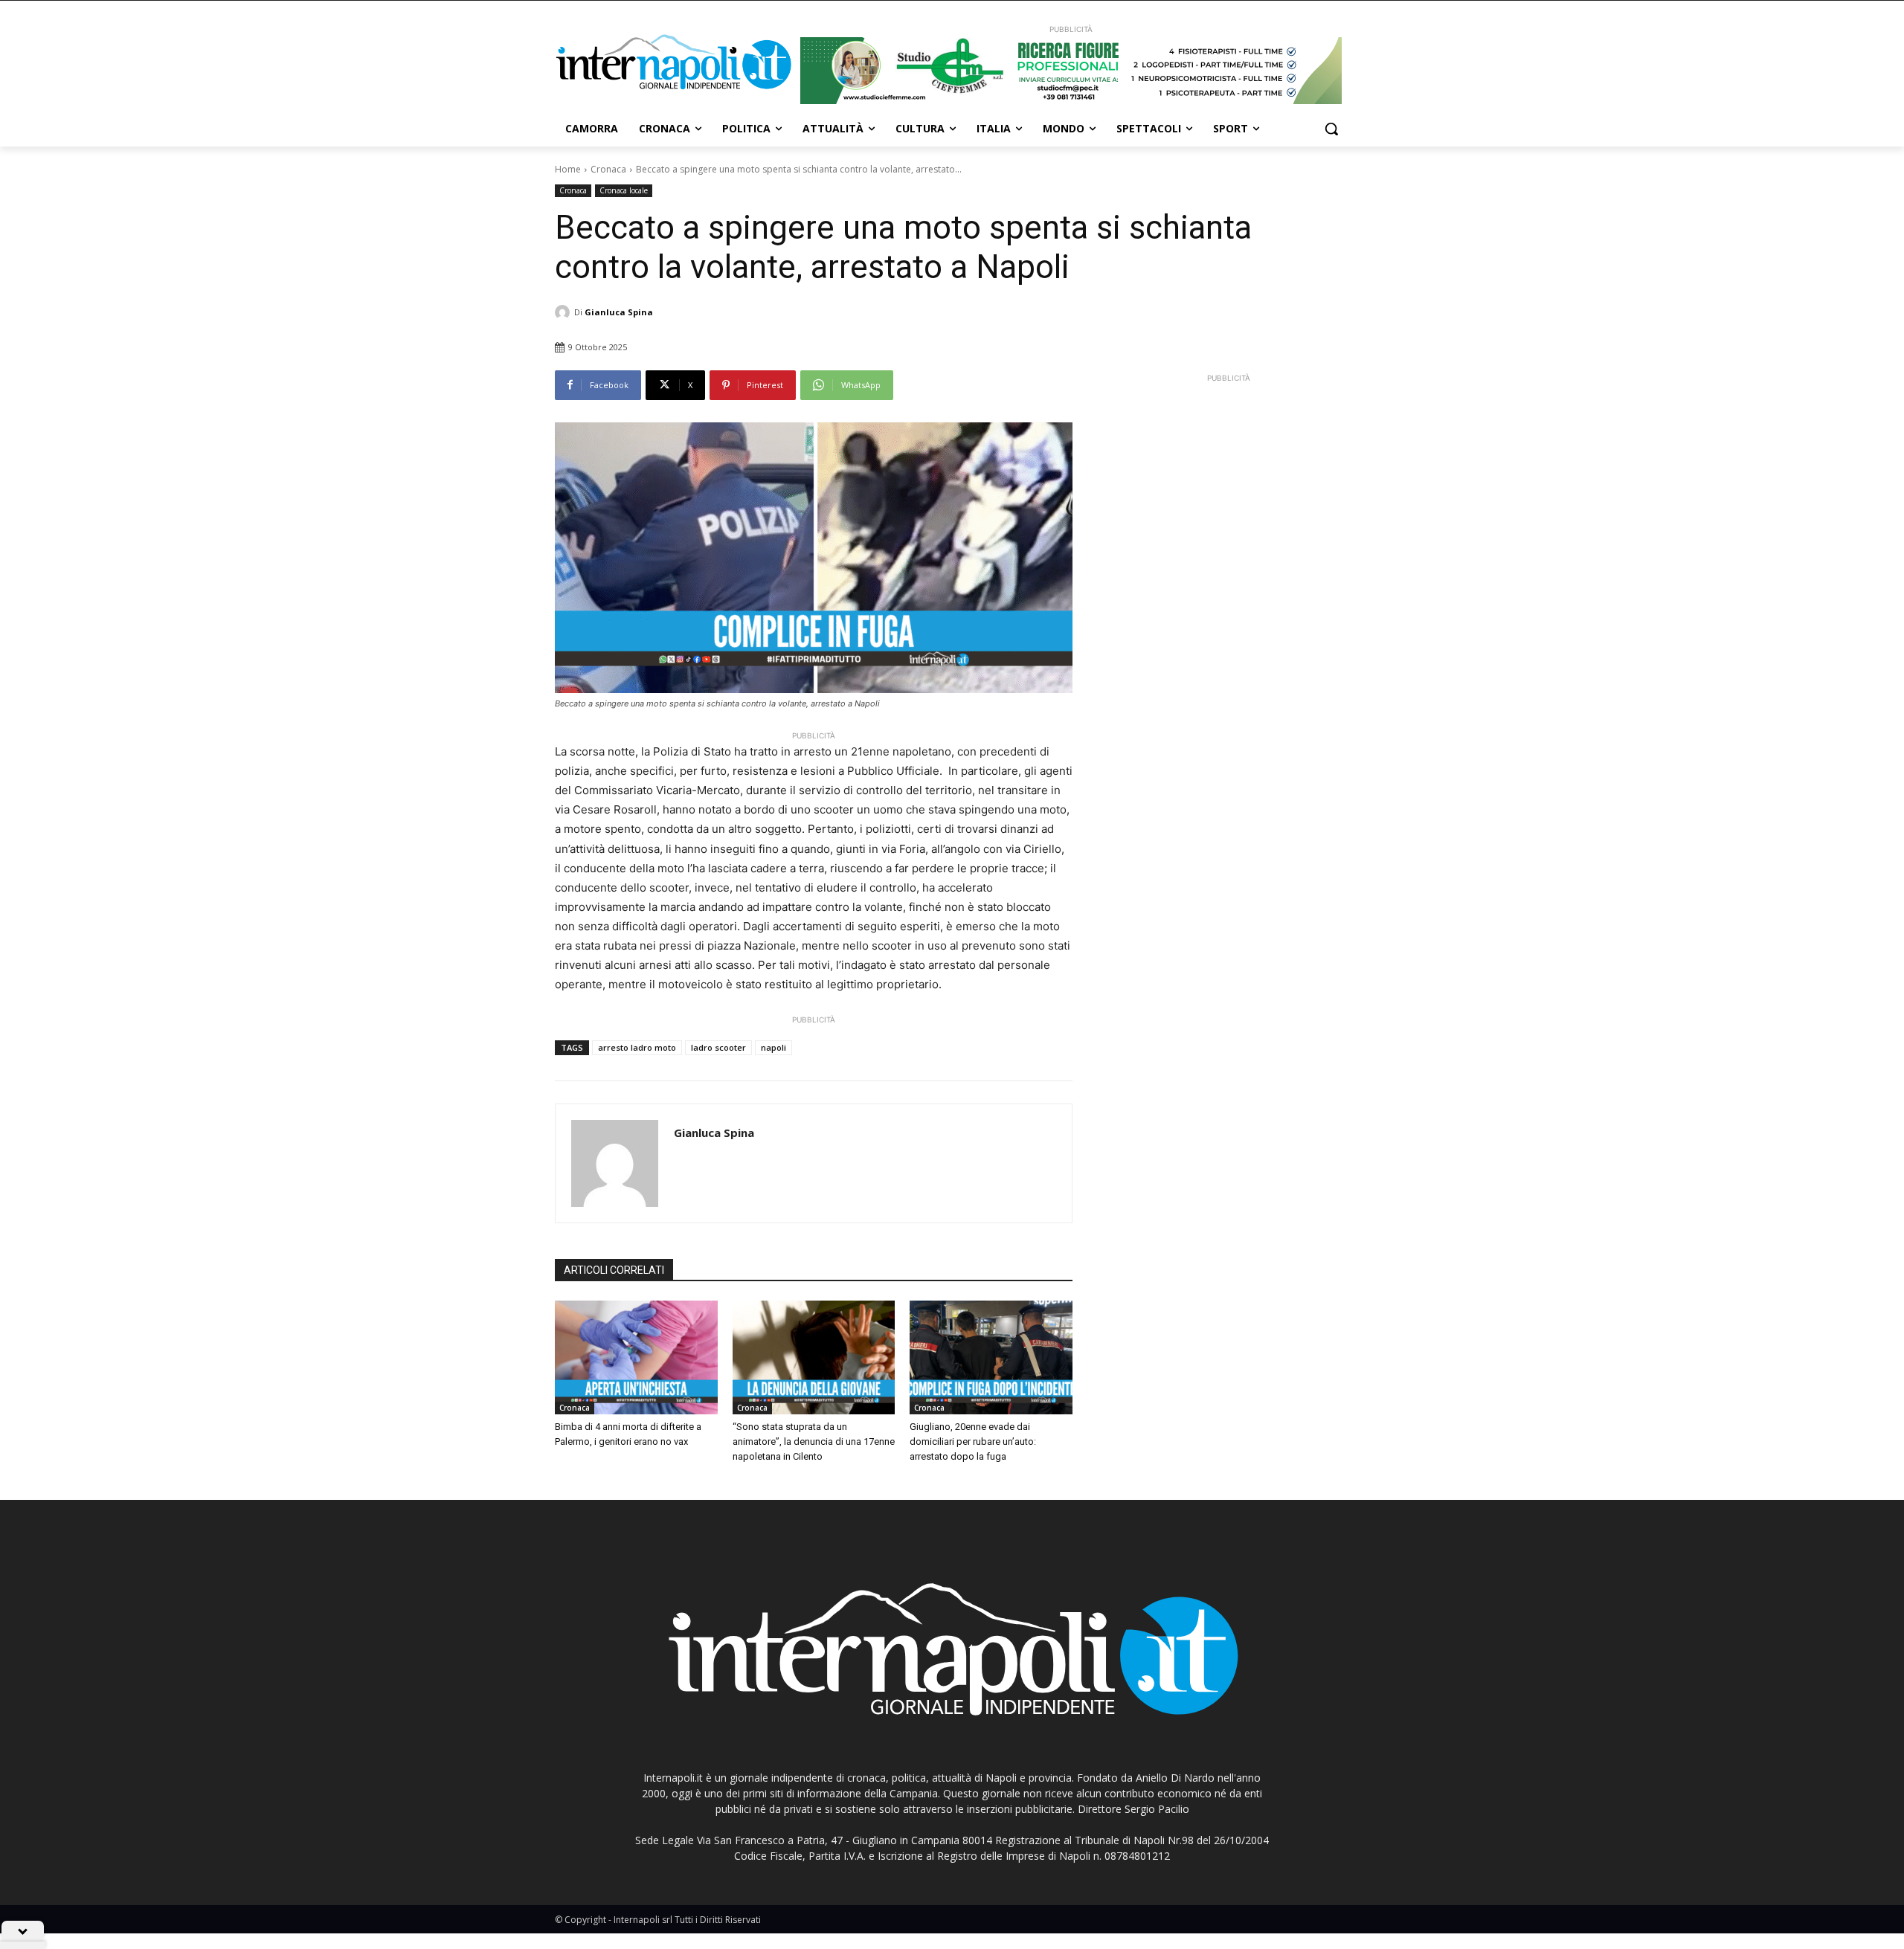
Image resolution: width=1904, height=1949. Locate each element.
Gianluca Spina (619, 312)
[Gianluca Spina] (565, 312)
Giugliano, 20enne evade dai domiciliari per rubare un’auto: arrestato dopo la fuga (973, 1441)
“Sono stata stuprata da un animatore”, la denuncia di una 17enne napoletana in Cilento (814, 1441)
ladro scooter (718, 1047)
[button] (1331, 129)
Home (568, 169)
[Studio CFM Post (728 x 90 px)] (1071, 71)
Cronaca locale (624, 190)
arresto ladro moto (637, 1047)
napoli (773, 1047)
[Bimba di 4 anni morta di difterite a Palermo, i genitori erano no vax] (636, 1357)
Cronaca (608, 169)
